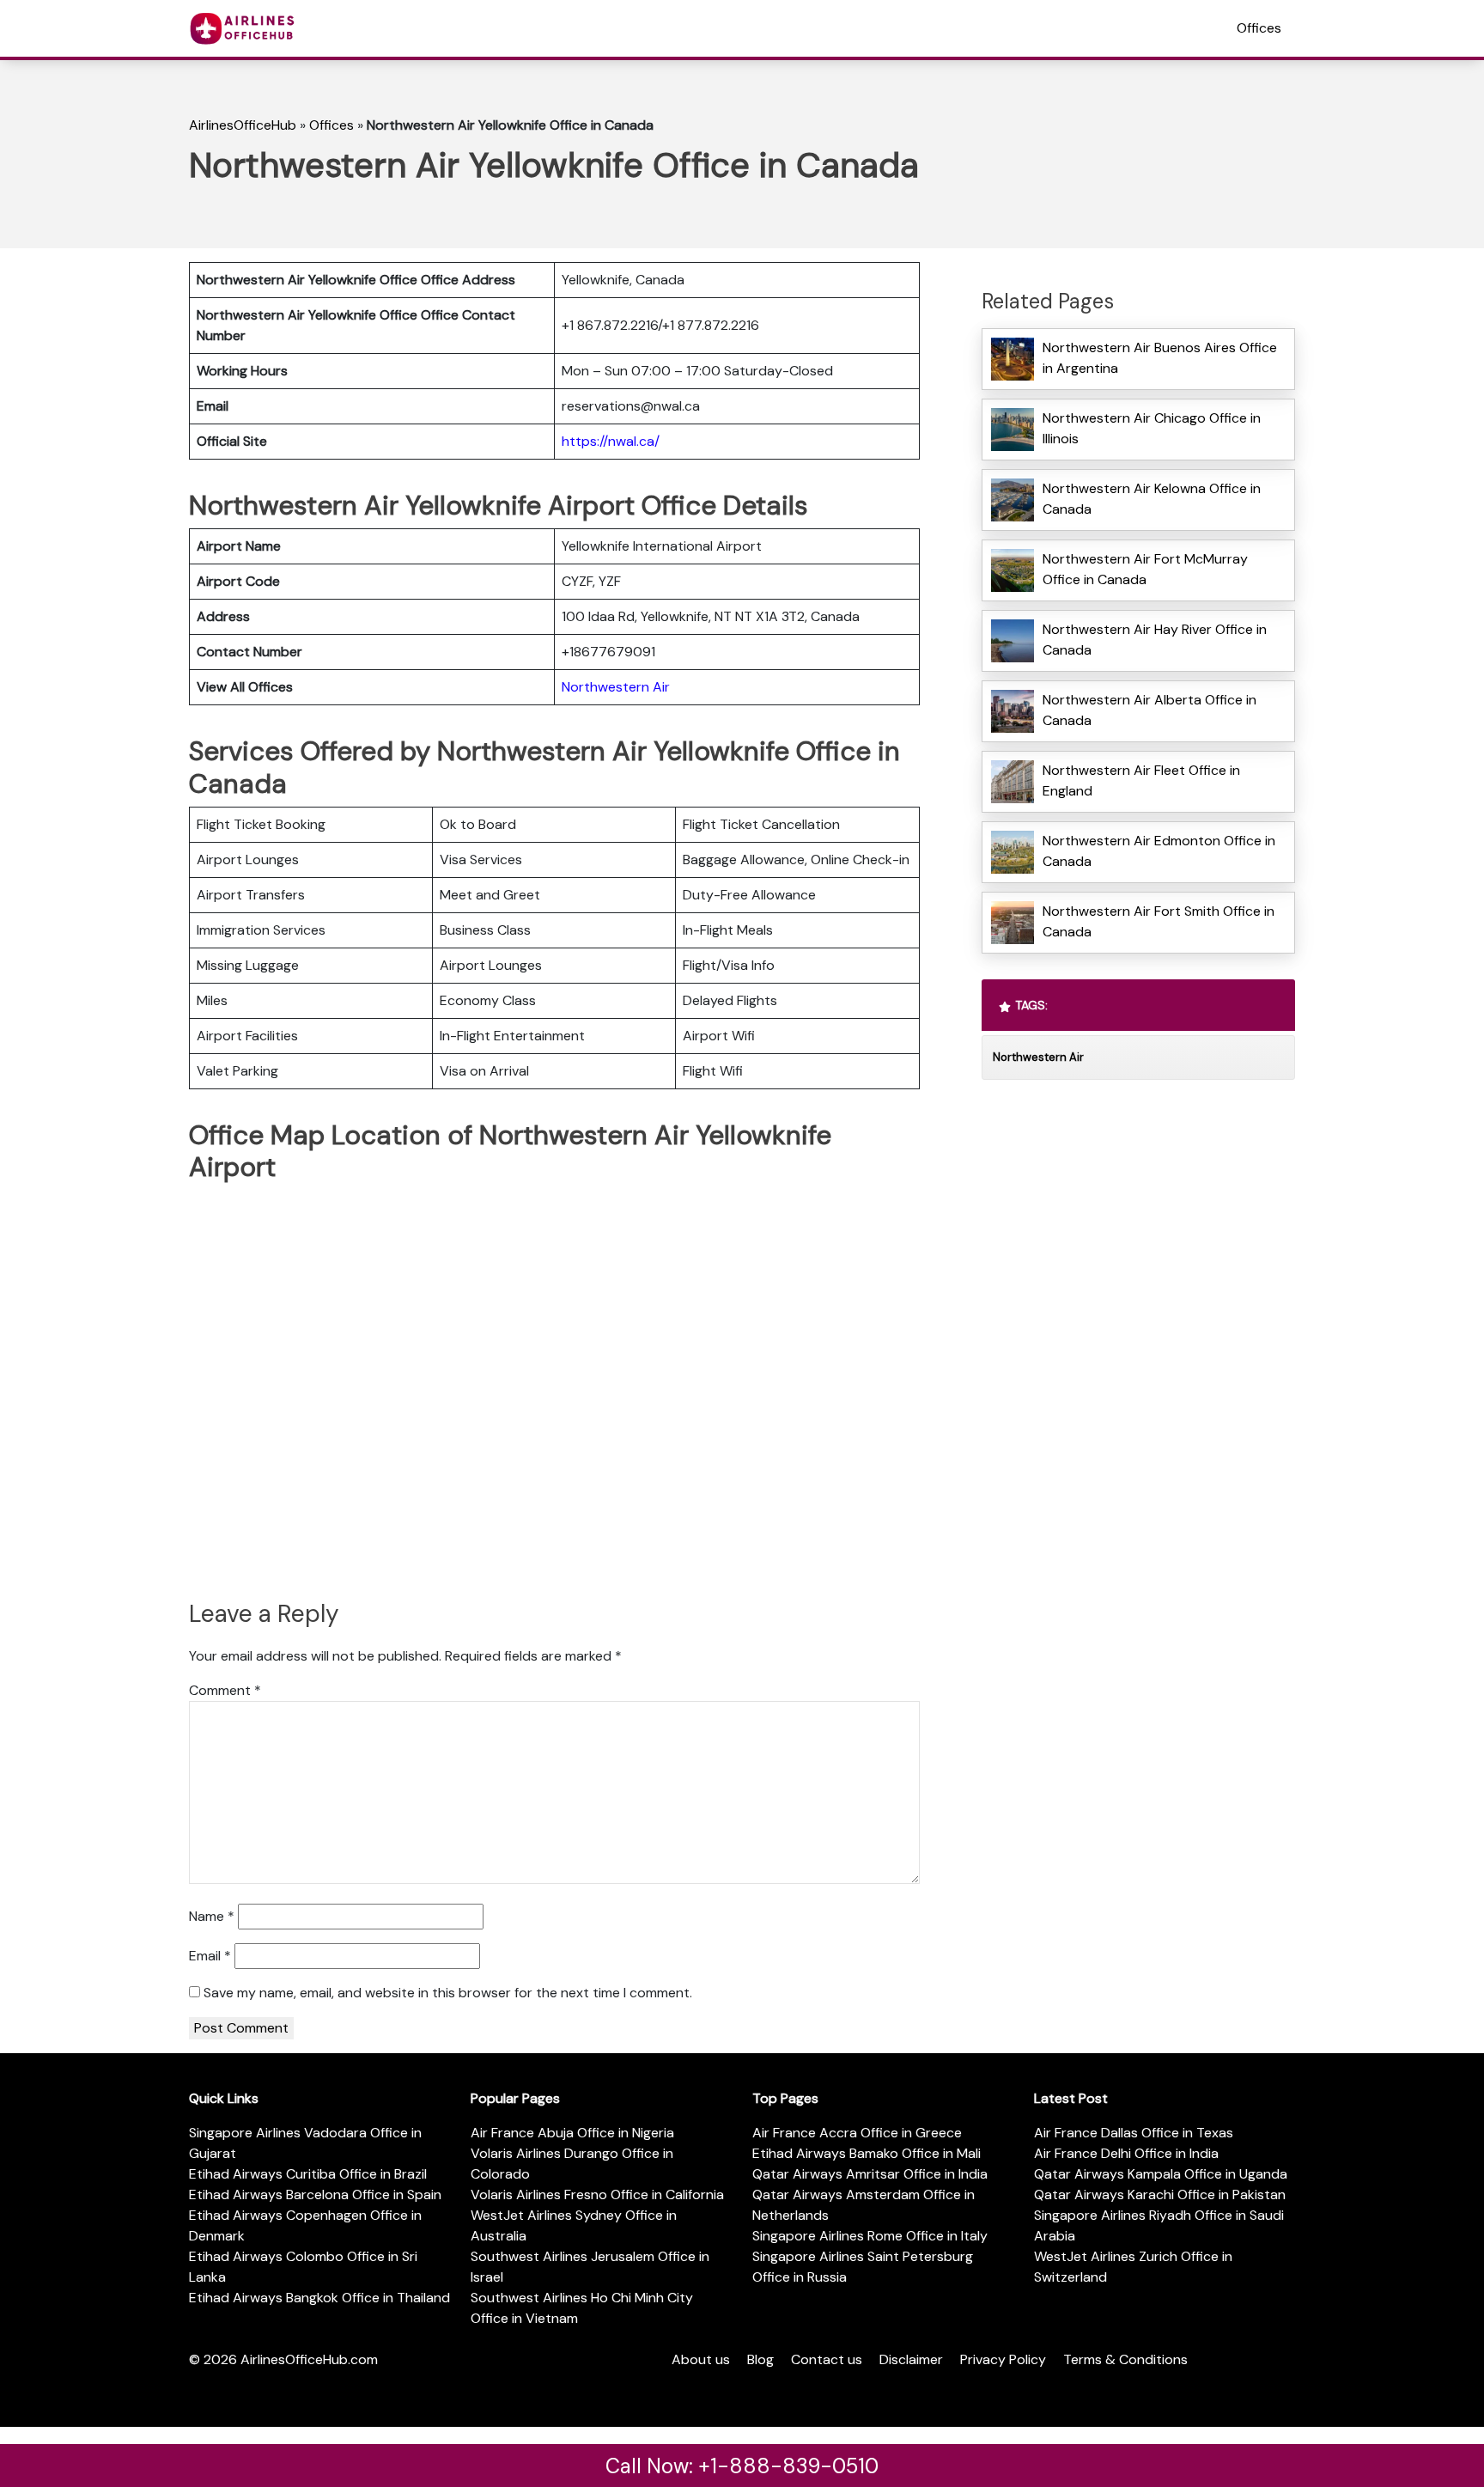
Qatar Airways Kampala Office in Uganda (1161, 2174)
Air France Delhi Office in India (1126, 2153)
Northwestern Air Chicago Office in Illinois (1152, 428)
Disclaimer (911, 2359)
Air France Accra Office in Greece (857, 2133)
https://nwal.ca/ (611, 441)
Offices (1259, 28)
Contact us (827, 2359)
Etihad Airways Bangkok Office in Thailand (319, 2298)
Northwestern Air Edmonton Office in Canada (1159, 851)
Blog (760, 2359)
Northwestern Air (616, 687)
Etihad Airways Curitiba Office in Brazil (308, 2174)
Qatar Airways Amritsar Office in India (870, 2174)
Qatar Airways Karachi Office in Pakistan (1160, 2194)
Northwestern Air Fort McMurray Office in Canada (1145, 569)
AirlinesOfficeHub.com (309, 2359)
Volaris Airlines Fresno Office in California (597, 2194)
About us (701, 2359)
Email (210, 1956)
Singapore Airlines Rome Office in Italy (870, 2236)
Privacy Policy (1003, 2359)
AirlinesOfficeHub (243, 125)
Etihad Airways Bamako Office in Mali (867, 2153)
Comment (225, 1690)
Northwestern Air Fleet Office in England (1141, 780)
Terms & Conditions (1125, 2359)
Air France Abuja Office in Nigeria (572, 2133)
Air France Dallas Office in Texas (1134, 2133)
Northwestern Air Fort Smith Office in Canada (1159, 921)
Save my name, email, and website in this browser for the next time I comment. (448, 1993)
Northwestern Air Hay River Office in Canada (1155, 640)
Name (212, 1916)
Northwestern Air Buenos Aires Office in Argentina (1160, 358)
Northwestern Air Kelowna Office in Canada (1152, 499)
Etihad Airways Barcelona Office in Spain (315, 2194)
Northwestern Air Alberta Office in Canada (1149, 710)
